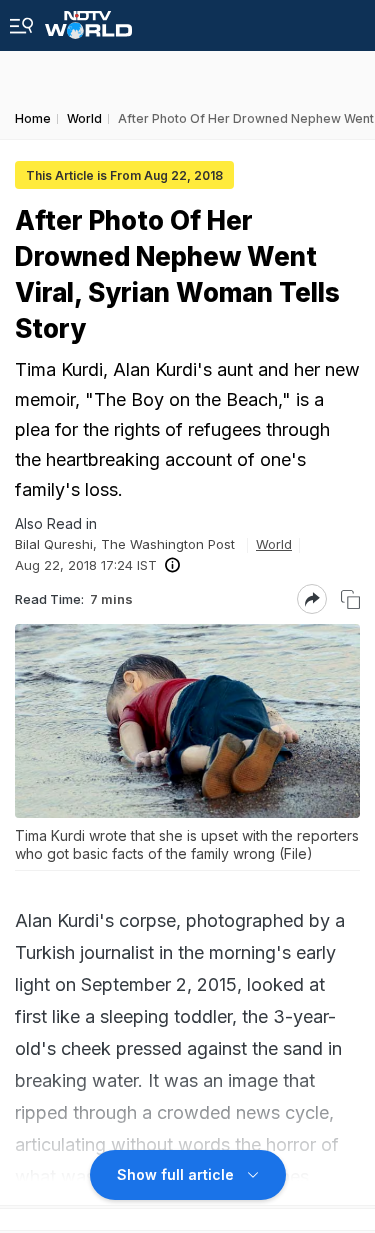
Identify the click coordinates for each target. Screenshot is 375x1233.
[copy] (350, 599)
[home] (88, 19)
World (274, 544)
